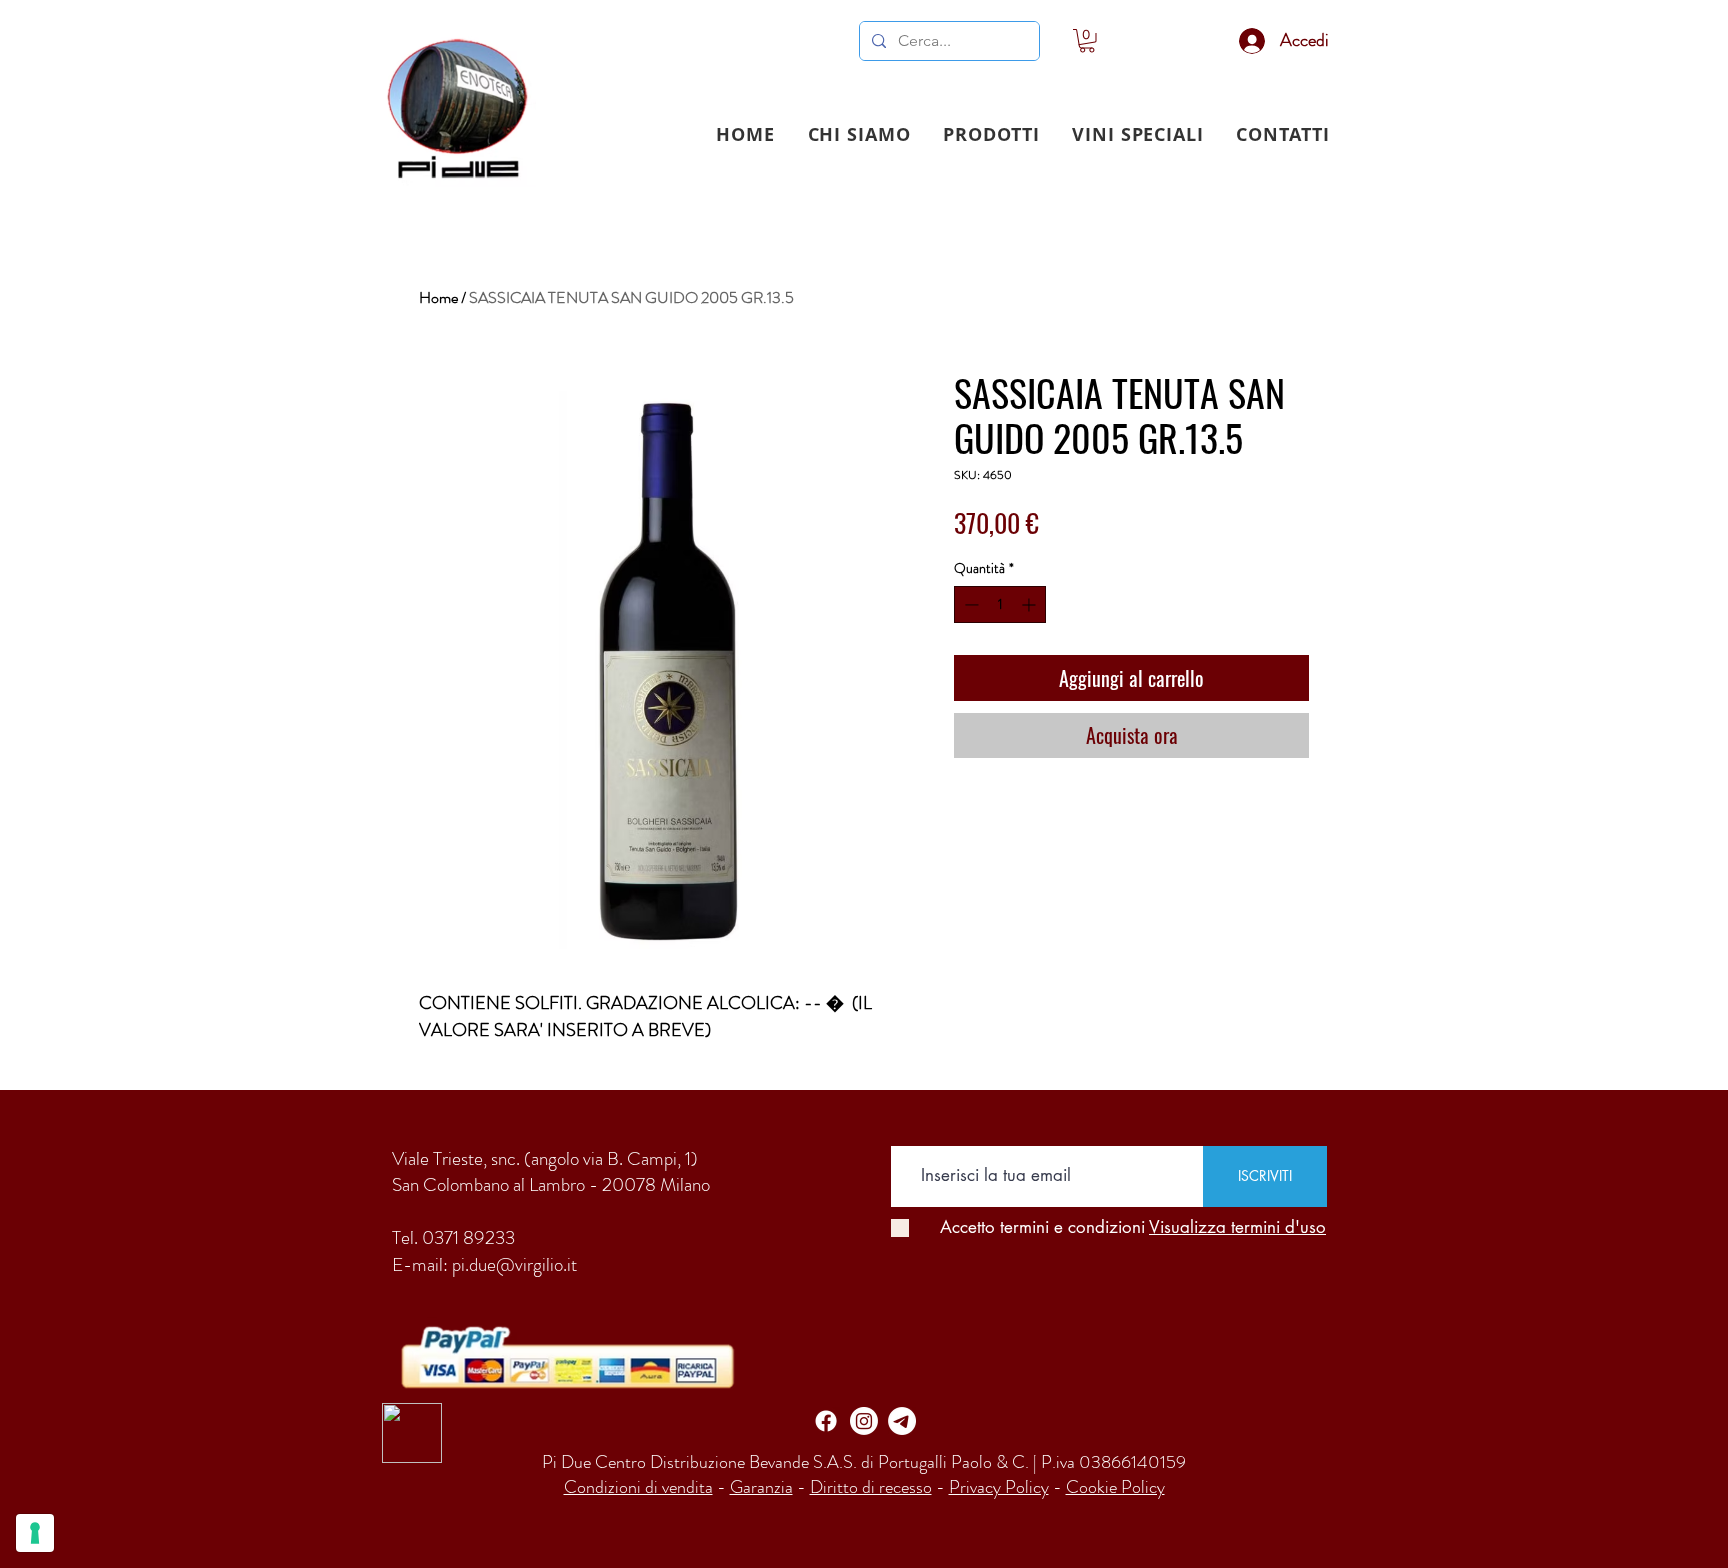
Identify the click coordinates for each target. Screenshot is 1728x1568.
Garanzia (761, 1487)
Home (438, 297)
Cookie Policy (1115, 1487)
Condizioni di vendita (638, 1487)
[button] (991, 134)
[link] (1087, 41)
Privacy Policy (999, 1487)
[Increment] (1030, 604)
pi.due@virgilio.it (514, 1264)
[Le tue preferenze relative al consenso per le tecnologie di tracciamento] (35, 1533)
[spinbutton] (1000, 604)
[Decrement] (969, 604)
